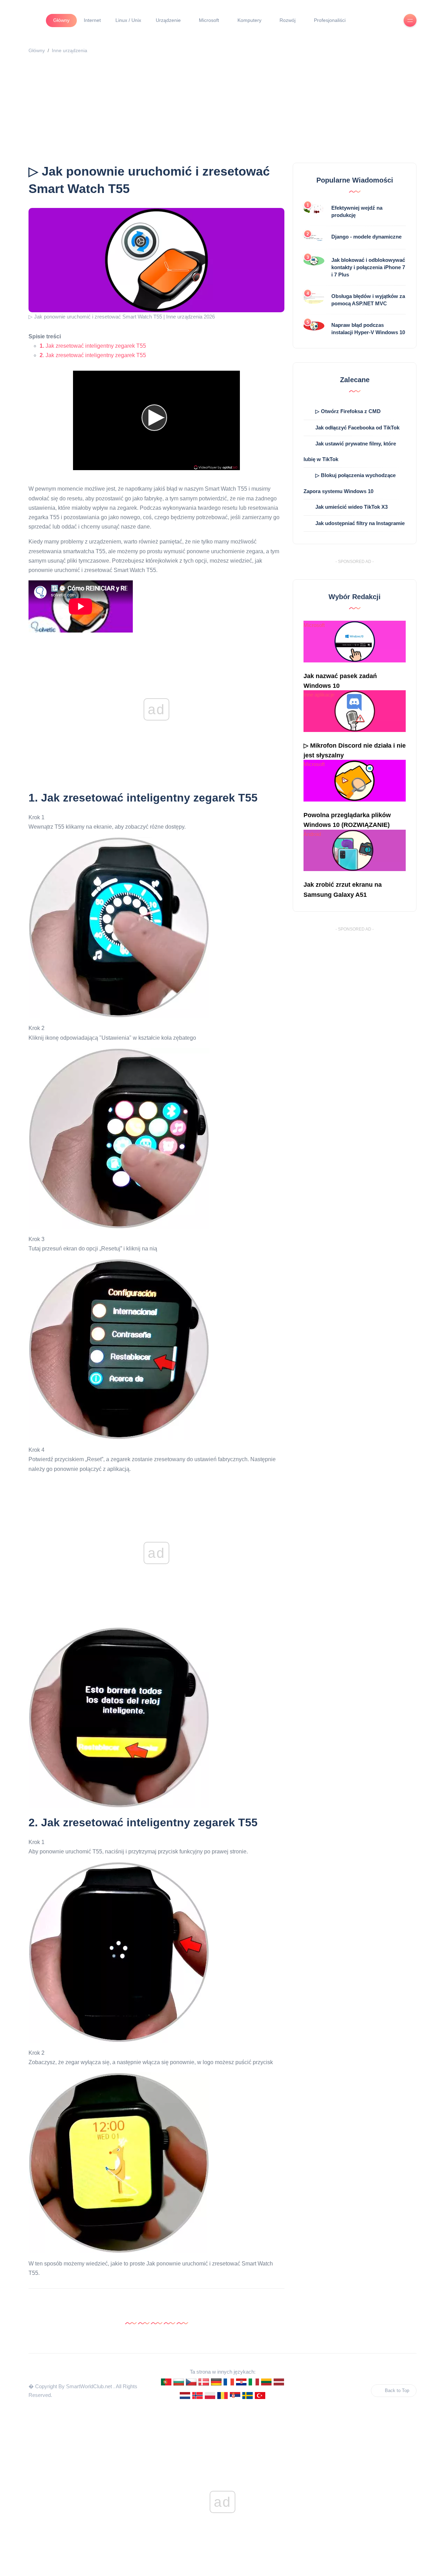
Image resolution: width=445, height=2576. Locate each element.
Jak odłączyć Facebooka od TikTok (357, 428)
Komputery (249, 20)
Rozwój (288, 20)
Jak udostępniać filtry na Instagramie (360, 523)
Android (312, 834)
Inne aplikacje (319, 695)
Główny (61, 20)
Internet (92, 20)
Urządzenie (168, 20)
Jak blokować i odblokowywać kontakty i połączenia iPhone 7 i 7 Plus (368, 267)
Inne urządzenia (70, 50)
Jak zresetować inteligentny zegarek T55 (93, 346)
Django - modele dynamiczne (366, 237)
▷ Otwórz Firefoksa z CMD (348, 411)
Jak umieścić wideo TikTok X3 (351, 507)
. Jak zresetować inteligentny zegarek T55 (93, 355)
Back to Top (397, 2390)
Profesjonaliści (330, 20)
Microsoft (209, 20)
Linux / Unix (128, 20)
